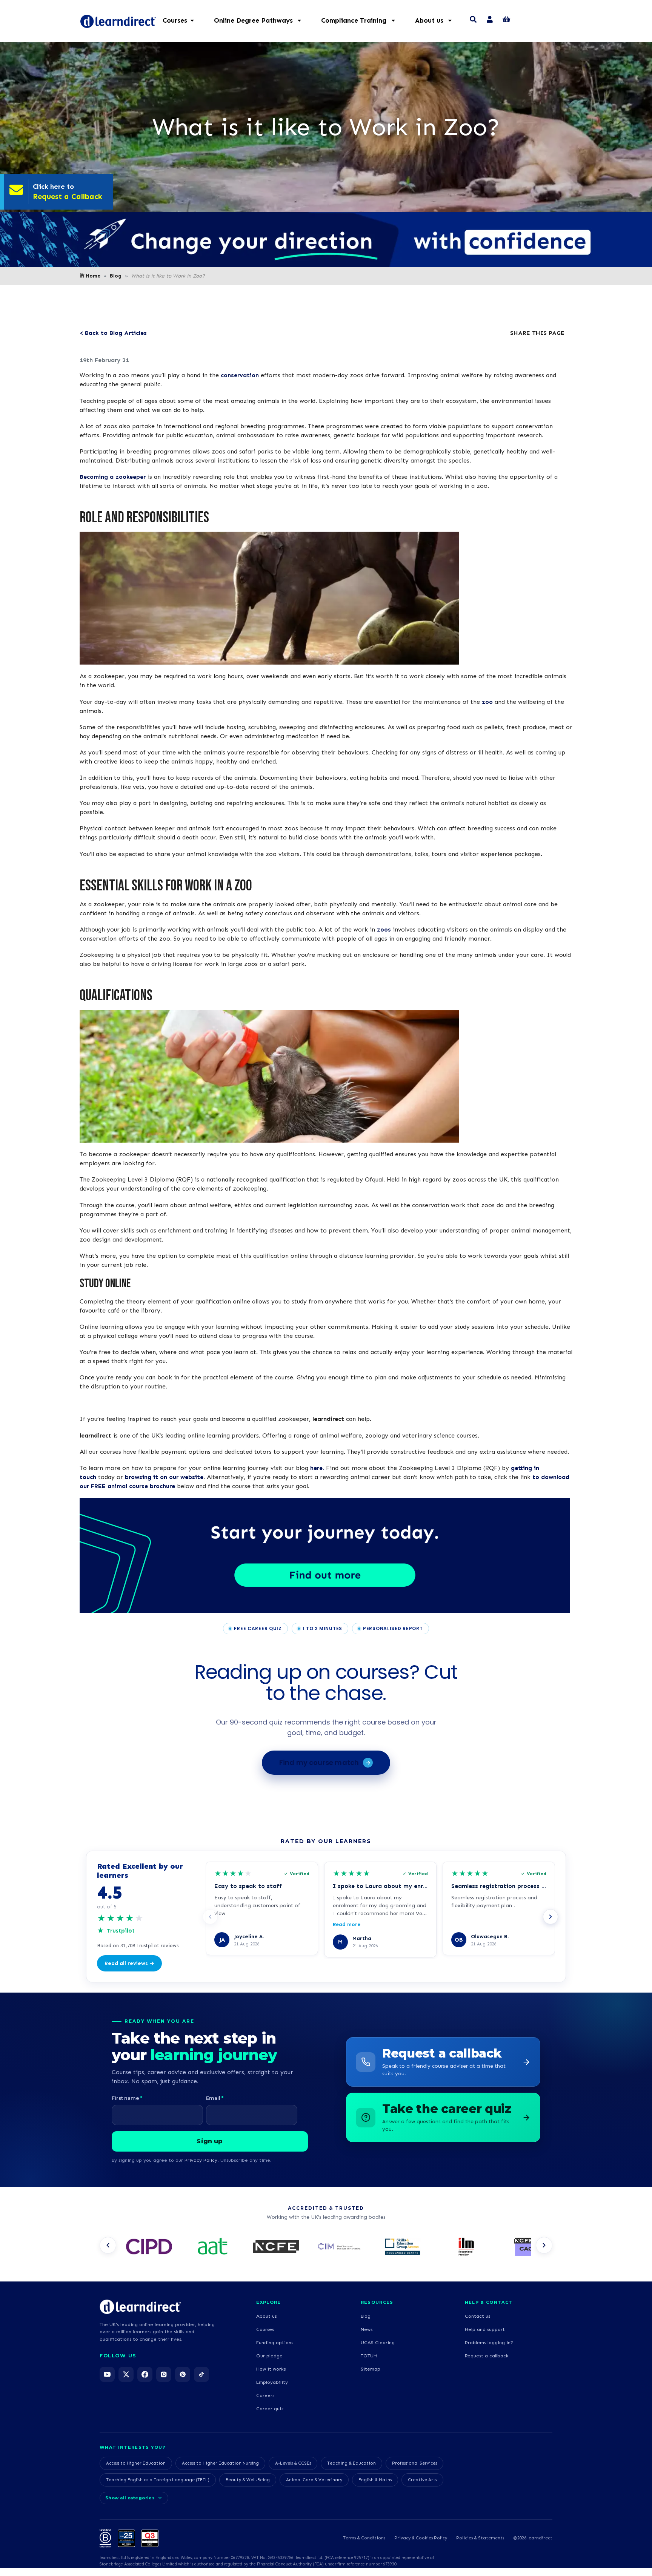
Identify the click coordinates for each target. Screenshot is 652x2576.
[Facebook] (145, 2374)
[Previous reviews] (210, 1917)
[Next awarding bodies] (544, 2245)
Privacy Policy (201, 2160)
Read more (347, 1924)
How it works (271, 2369)
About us (266, 2316)
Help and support (485, 2329)
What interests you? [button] (132, 2447)
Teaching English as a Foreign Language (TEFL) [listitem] (158, 2480)
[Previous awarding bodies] (108, 2245)
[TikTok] (201, 2374)
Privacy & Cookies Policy (421, 2538)
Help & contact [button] (489, 2302)
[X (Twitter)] (126, 2374)
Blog (116, 276)
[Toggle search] (473, 20)
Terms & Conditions (364, 2538)
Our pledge (269, 2356)
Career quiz (270, 2409)
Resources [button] (377, 2302)
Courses (265, 2329)
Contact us (477, 2316)
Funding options (275, 2342)
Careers (265, 2395)
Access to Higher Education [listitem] (136, 2463)
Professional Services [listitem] (414, 2463)
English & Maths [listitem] (375, 2480)
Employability (272, 2382)
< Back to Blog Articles (113, 333)
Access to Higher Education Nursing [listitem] (220, 2463)
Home (93, 276)
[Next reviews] (551, 1917)
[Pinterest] (183, 2374)
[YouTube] (107, 2374)
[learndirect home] (140, 2307)
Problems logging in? (489, 2342)
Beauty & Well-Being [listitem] (248, 2480)
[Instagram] (164, 2374)
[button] (261, 20)
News (367, 2329)
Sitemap (371, 2369)
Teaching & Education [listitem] (351, 2463)
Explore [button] (268, 2302)
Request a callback (487, 2356)
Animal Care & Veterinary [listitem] (314, 2480)
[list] (326, 2247)
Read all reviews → (129, 1963)
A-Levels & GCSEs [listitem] (293, 2463)
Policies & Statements (480, 2538)
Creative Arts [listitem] (422, 2480)
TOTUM (369, 2356)
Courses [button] (175, 20)
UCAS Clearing (378, 2342)
